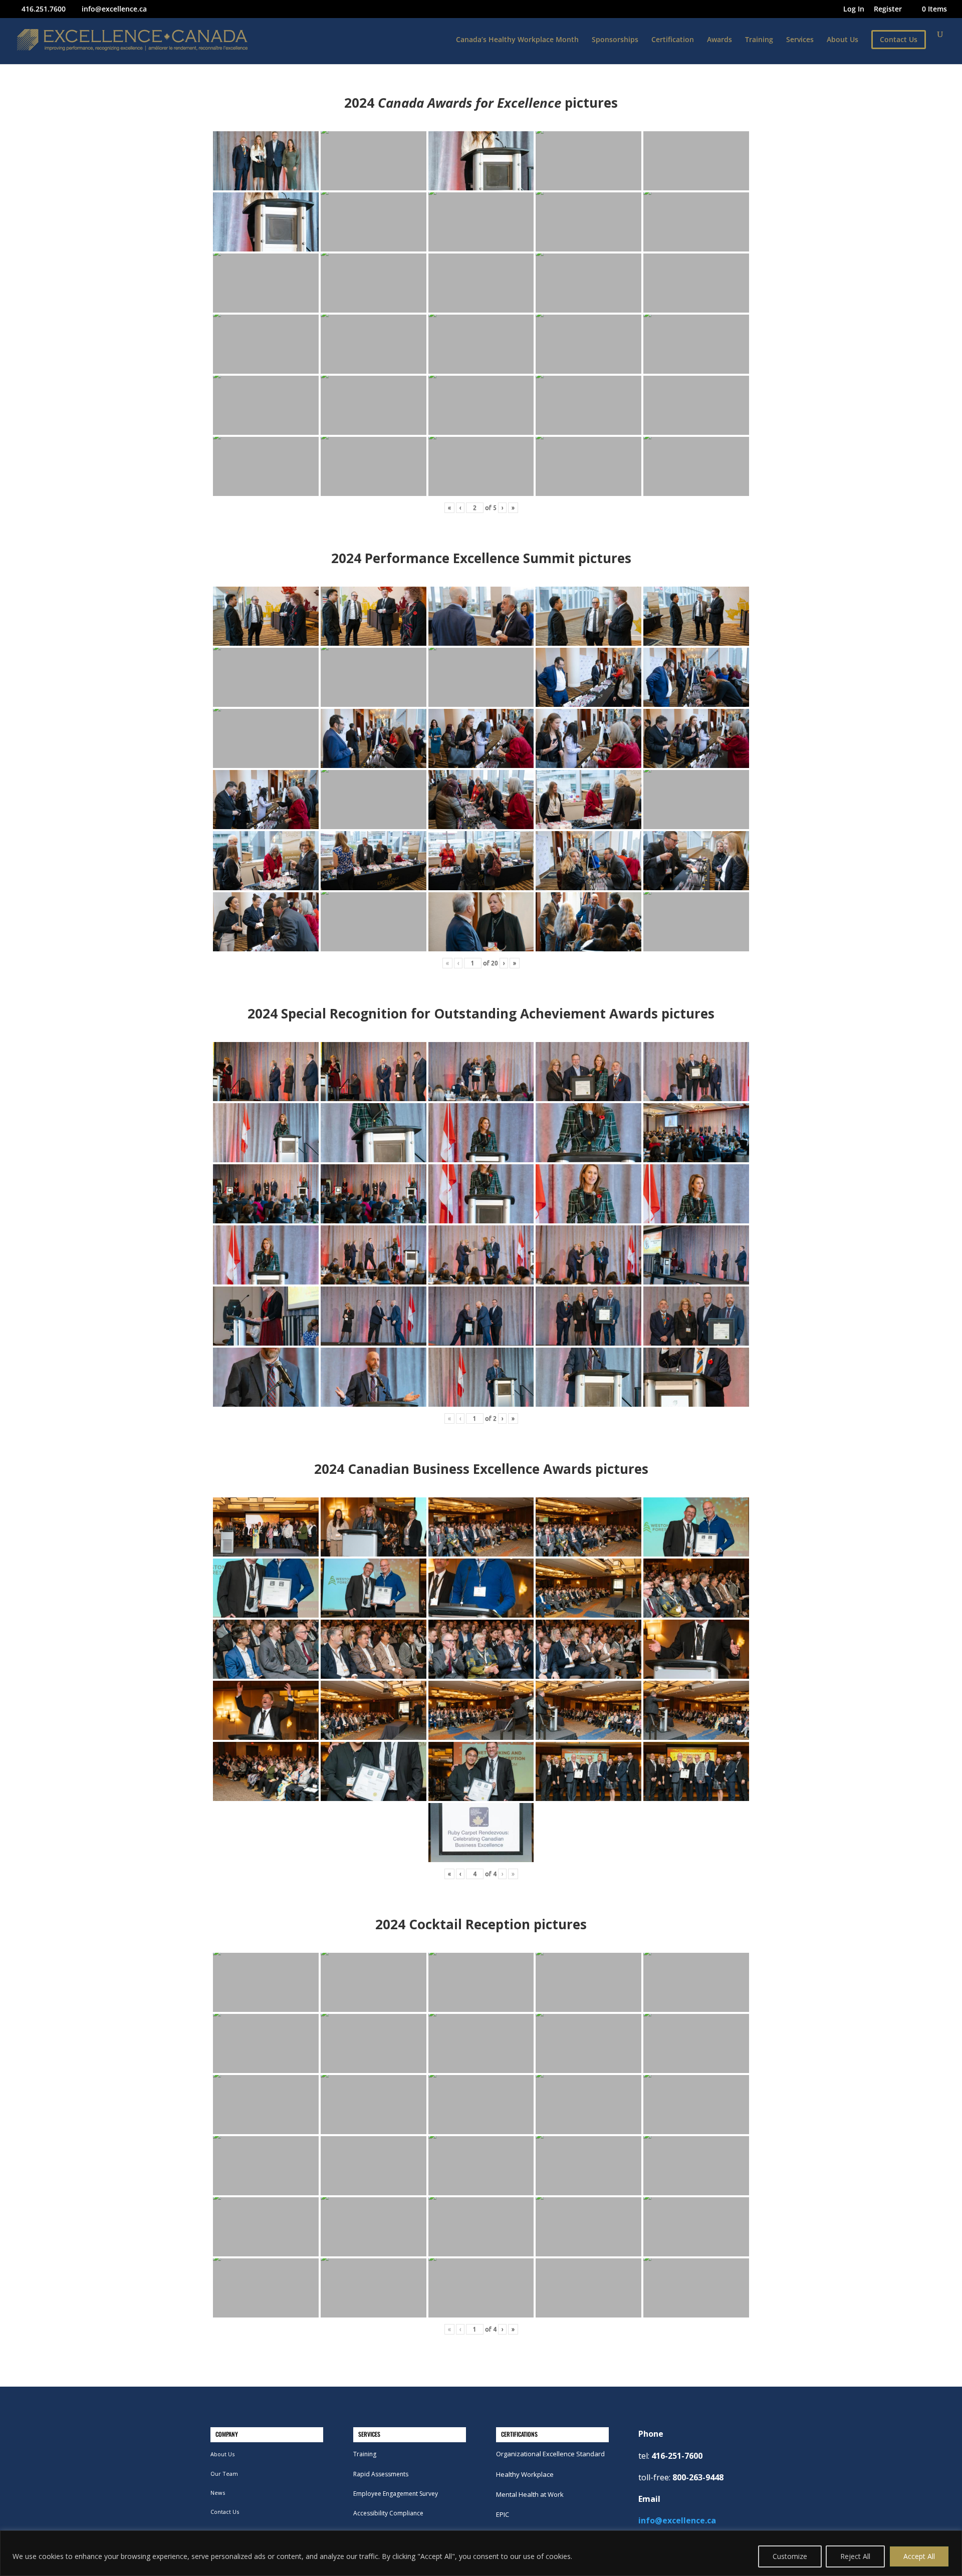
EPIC (503, 2514)
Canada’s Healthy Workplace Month (517, 40)
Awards (719, 40)
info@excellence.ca (677, 2520)
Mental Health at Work (530, 2494)
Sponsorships (615, 40)
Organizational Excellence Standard (550, 2454)
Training (759, 40)
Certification (673, 40)
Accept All (919, 2556)
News (218, 2493)
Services (800, 40)
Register (888, 10)
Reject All (855, 2556)
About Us (843, 40)
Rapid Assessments (381, 2474)
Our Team (224, 2474)
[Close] (951, 2539)
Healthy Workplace (525, 2474)
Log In (854, 10)
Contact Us (225, 2512)
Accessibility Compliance (388, 2513)
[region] (481, 2553)
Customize (790, 2556)
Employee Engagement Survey (396, 2494)
